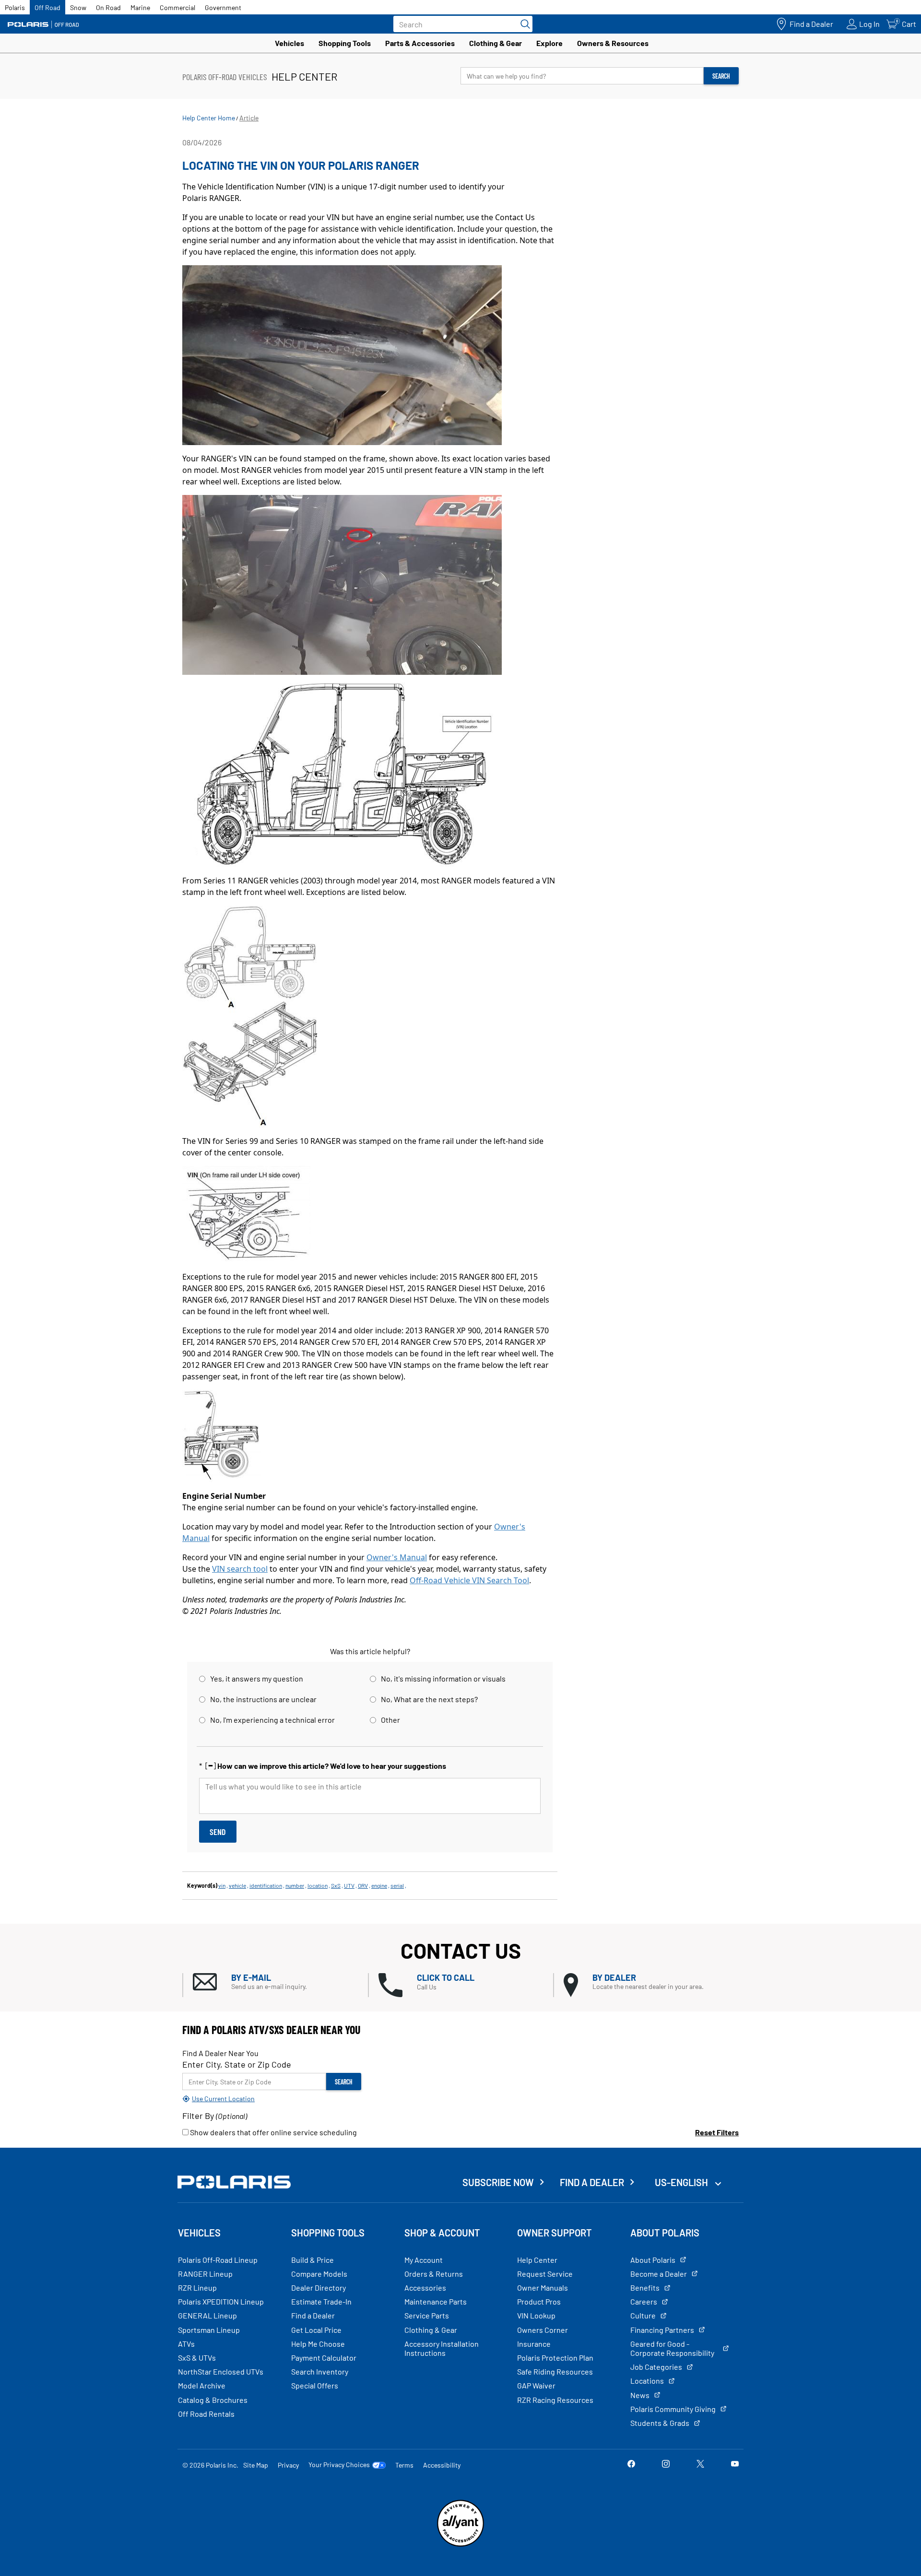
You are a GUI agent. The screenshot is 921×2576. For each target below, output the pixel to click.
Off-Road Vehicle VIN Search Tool (469, 1580)
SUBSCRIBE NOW (498, 2182)
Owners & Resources (613, 43)
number (295, 1885)
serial (397, 1885)
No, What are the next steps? (429, 1699)
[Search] (523, 24)
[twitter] (700, 2464)
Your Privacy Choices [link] (339, 2465)
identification (266, 1885)
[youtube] (735, 2464)
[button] (280, 1982)
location (318, 1885)
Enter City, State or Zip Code (237, 2064)
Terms (404, 2465)
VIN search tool (240, 1569)
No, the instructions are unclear (263, 1699)
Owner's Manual (397, 1557)
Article (249, 118)
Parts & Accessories (420, 43)
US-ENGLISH (682, 2182)
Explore (549, 43)
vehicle (237, 1885)
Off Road (47, 7)
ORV (363, 1885)
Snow (78, 7)
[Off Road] (43, 24)
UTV (349, 1885)
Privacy (288, 2465)
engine (379, 1885)
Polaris (15, 7)
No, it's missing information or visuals (443, 1678)
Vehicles (289, 43)
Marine (140, 7)
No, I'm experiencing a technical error (272, 1720)
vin (222, 1885)
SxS (336, 1885)
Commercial (177, 7)
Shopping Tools (345, 43)
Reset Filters (717, 2132)
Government (223, 7)
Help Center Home (209, 118)
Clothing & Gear (496, 43)
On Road (108, 7)
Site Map (256, 2465)
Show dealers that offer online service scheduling (273, 2132)
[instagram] (666, 2464)
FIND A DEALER (592, 2182)
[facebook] (631, 2464)
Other (390, 1720)
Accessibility (442, 2465)
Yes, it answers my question (257, 1678)
